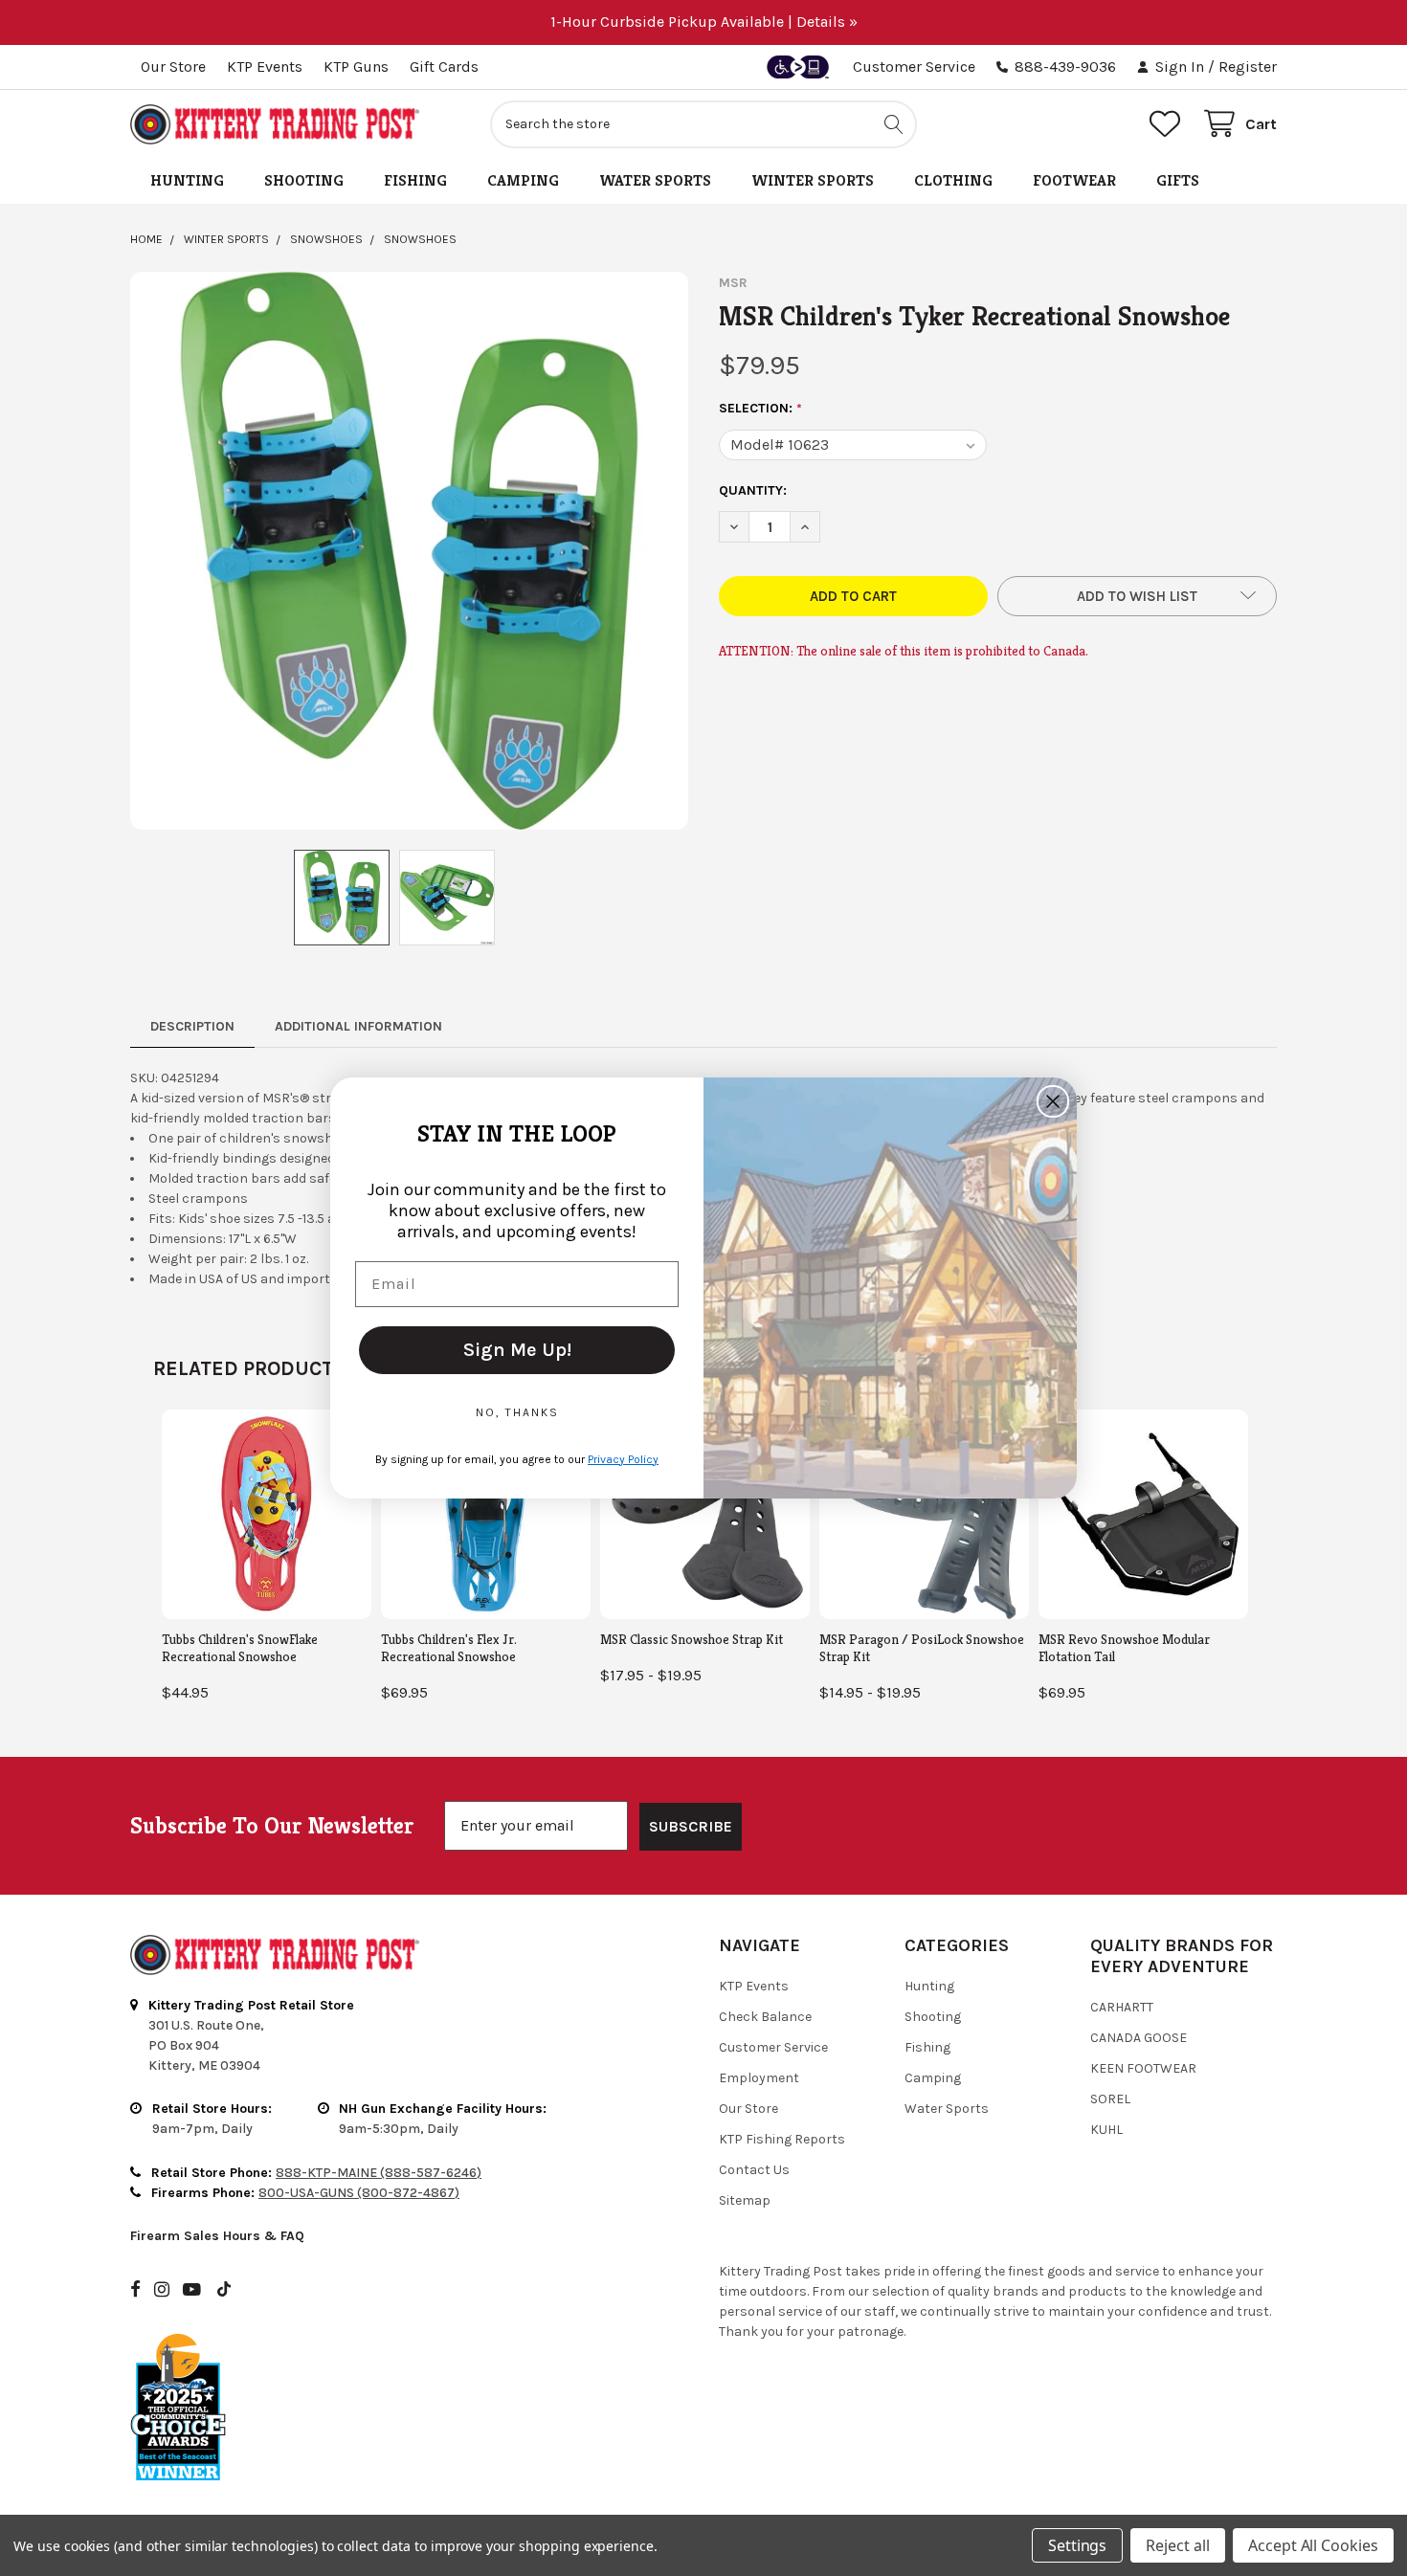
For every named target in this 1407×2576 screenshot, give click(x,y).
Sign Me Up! (517, 1350)
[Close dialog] (1053, 1101)
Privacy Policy (623, 1459)
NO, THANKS (517, 1412)
